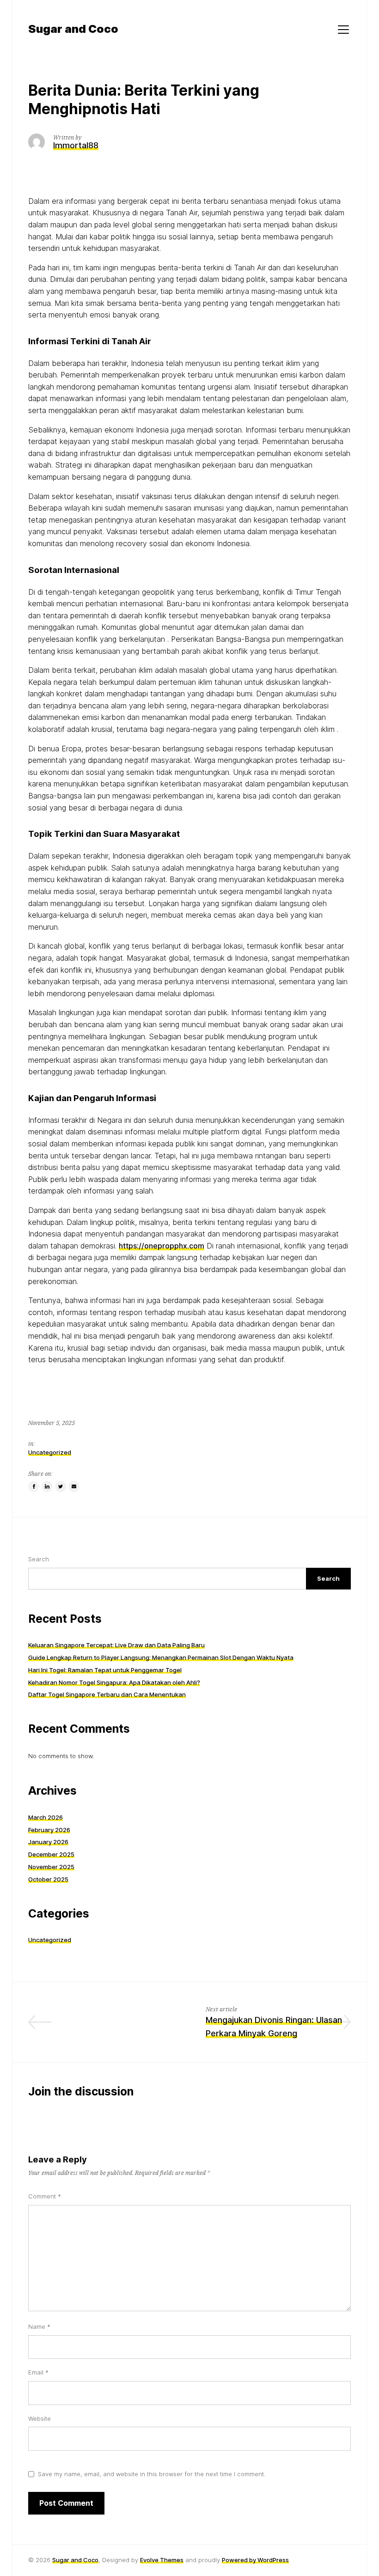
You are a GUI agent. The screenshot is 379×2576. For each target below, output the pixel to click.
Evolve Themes (162, 2560)
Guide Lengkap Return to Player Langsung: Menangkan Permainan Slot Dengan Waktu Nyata (161, 1657)
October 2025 (48, 1879)
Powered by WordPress (255, 2560)
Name (39, 2326)
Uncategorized (50, 1452)
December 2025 (51, 1854)
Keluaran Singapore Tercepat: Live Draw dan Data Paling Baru (116, 1645)
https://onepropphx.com (162, 1246)
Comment (45, 2196)
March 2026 (46, 1817)
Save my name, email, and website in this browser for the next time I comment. (152, 2474)
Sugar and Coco (75, 2560)
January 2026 (48, 1842)
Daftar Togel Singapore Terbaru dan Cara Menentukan (107, 1694)
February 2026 (49, 1830)
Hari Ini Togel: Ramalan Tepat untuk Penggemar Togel (105, 1670)
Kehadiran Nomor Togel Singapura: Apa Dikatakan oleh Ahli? (114, 1682)
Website (40, 2418)
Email (38, 2372)
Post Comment (66, 2503)
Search (39, 1559)
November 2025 (51, 1867)
